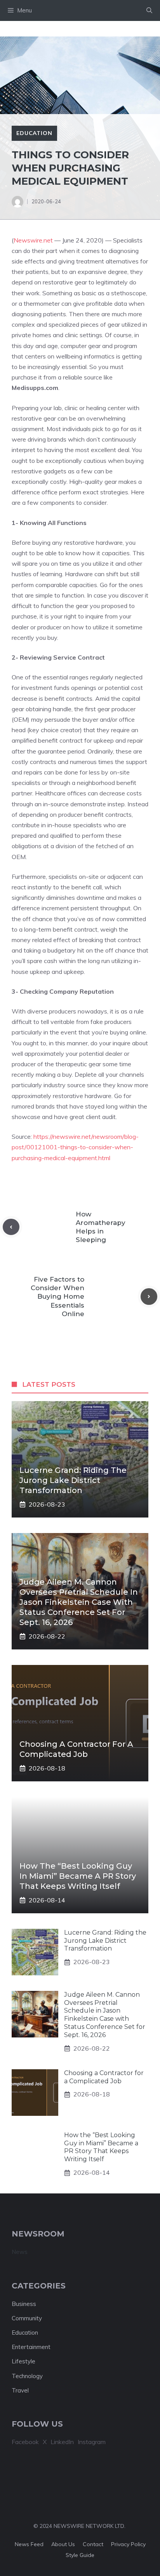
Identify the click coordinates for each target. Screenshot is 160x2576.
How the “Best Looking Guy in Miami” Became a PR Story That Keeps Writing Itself (78, 1876)
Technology (27, 2376)
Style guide (80, 2555)
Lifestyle (23, 2361)
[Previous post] (11, 1227)
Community (27, 2318)
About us (63, 2544)
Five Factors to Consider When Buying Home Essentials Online (57, 1296)
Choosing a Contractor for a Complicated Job (104, 2077)
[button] (149, 10)
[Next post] (149, 1297)
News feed (29, 2544)
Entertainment (31, 2347)
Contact (93, 2544)
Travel (20, 2390)
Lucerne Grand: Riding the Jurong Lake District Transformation (73, 1480)
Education (34, 133)
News (20, 2252)
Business (24, 2304)
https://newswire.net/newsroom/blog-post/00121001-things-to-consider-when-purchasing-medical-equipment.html (75, 1147)
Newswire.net (33, 240)
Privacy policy (128, 2544)
